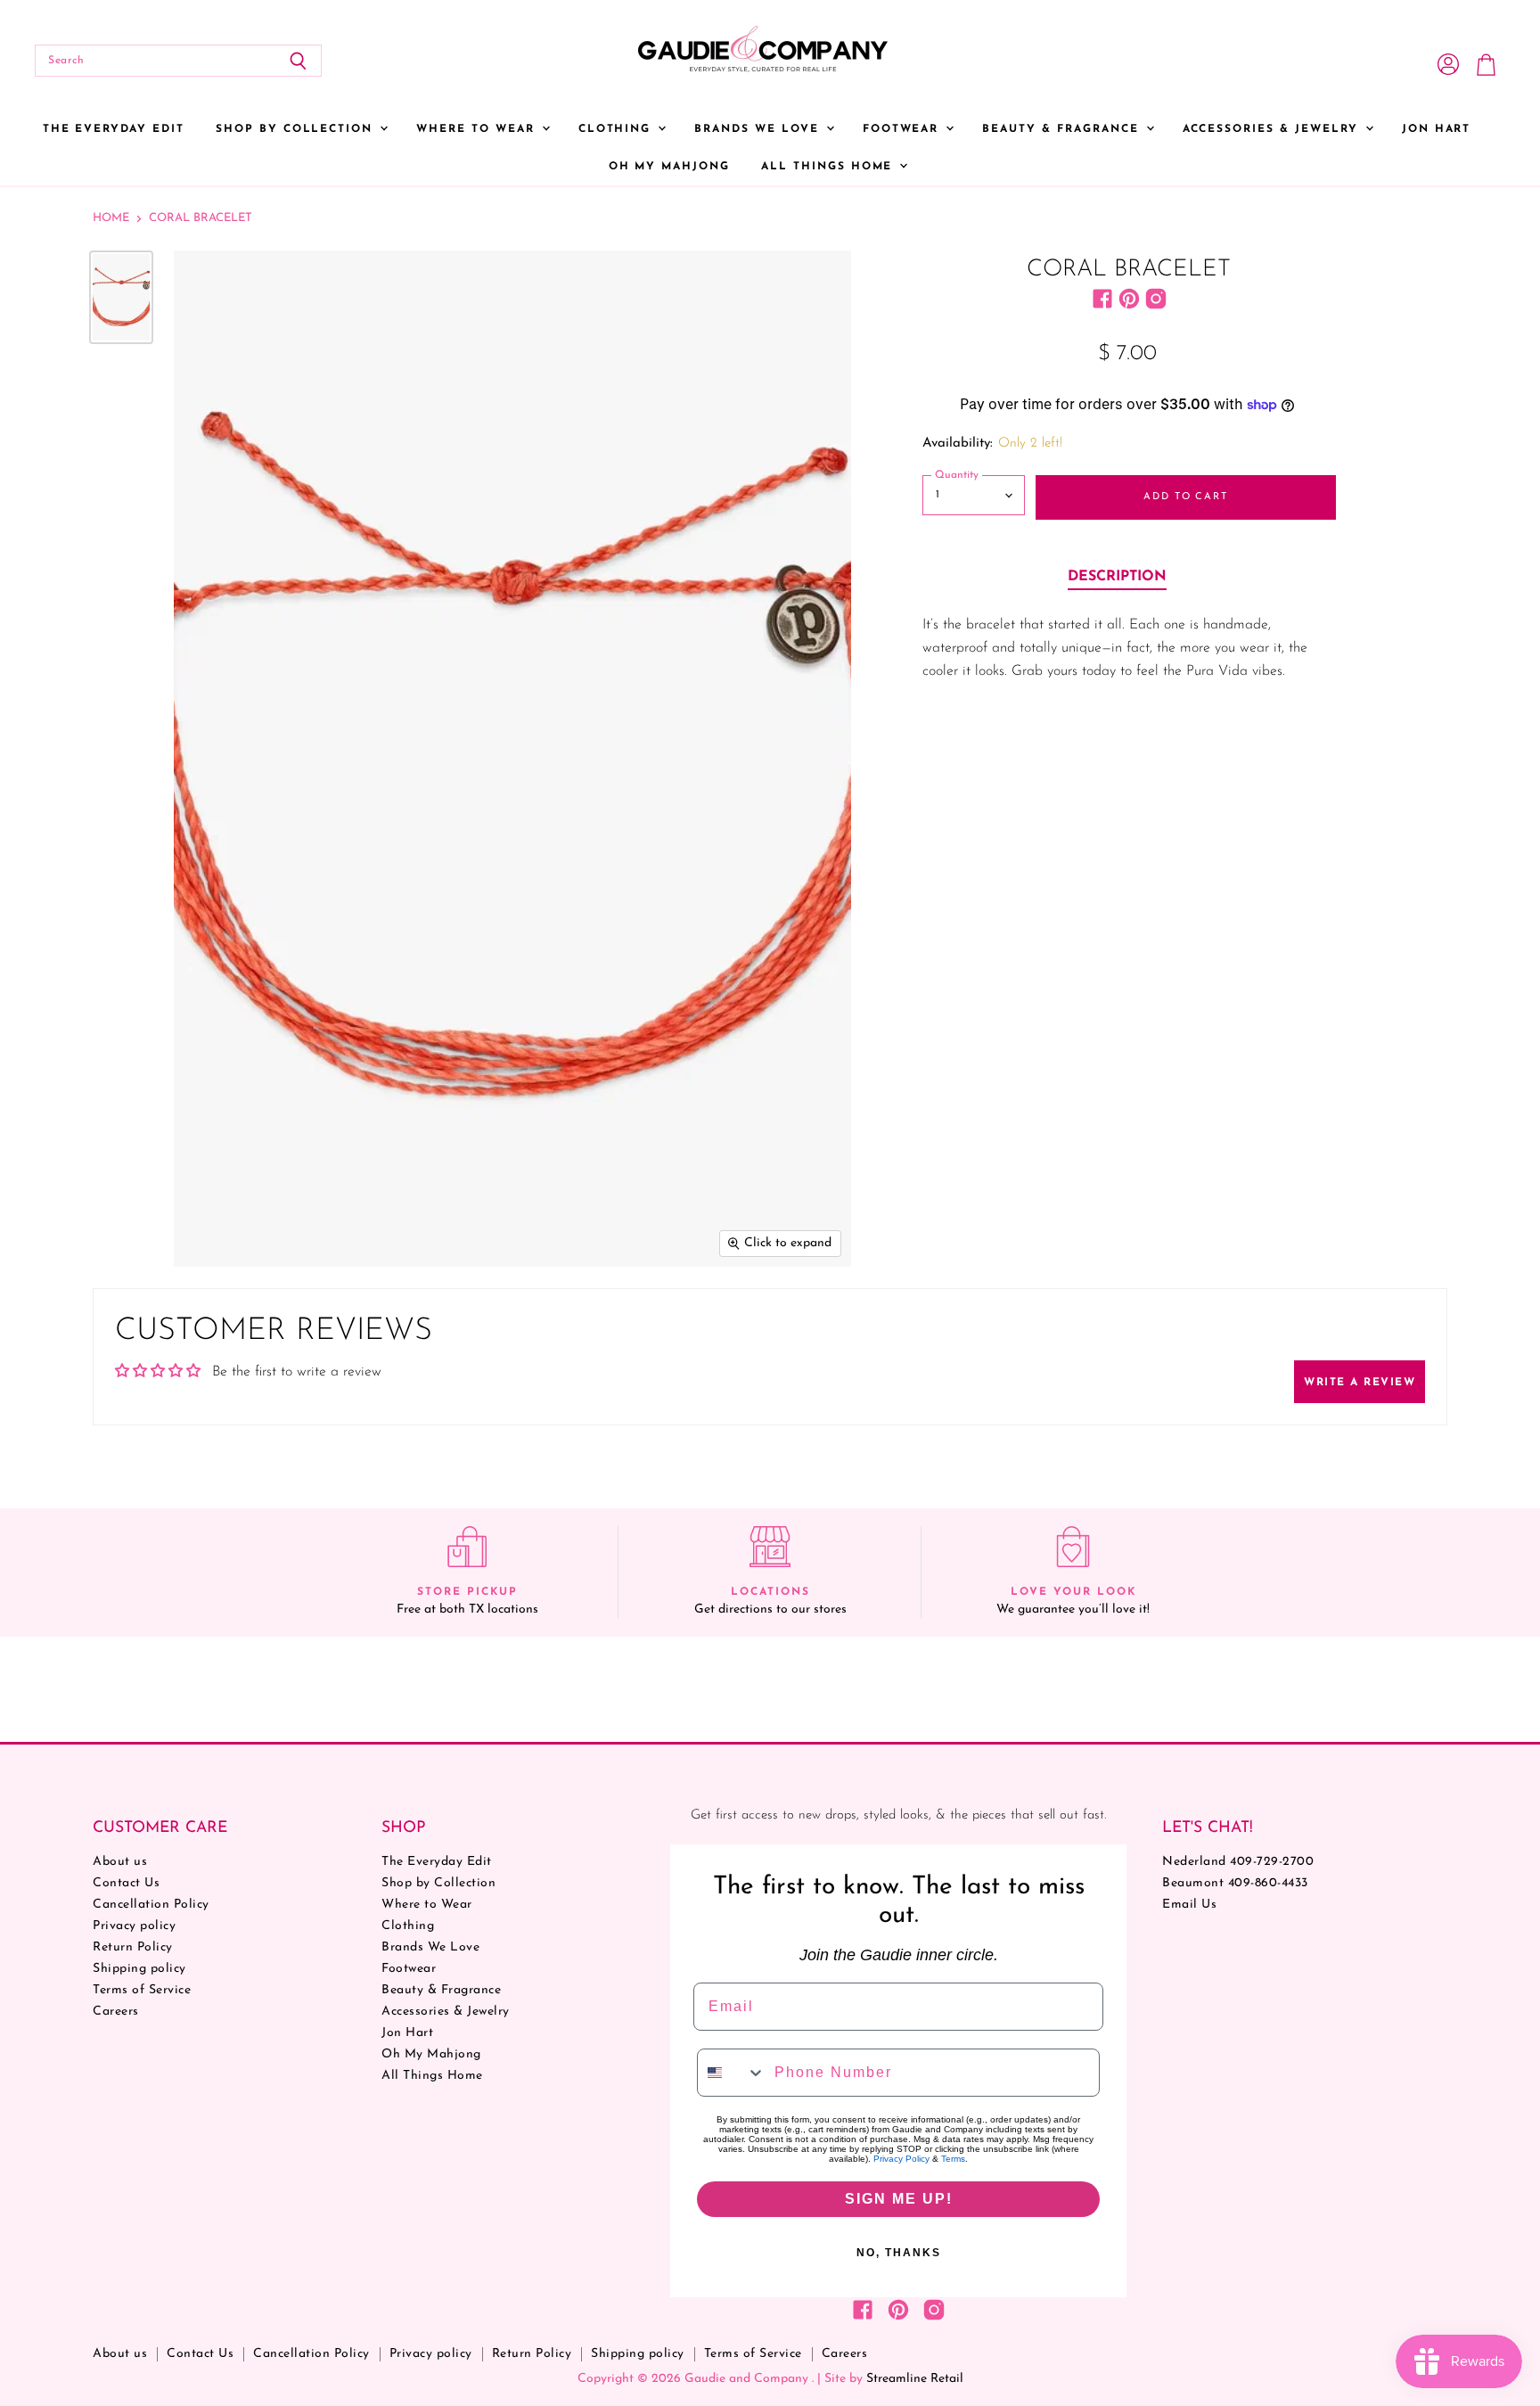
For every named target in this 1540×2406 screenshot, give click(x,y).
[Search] (298, 61)
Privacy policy (134, 1926)
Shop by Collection (297, 129)
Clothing (618, 129)
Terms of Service (142, 1990)
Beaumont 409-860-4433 (1235, 1883)
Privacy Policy (901, 2159)
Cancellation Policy (151, 1905)
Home (111, 218)
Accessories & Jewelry (1273, 129)
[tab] (1117, 578)
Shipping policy (139, 1969)
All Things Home (829, 167)
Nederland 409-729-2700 (1238, 1862)
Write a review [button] (1360, 1383)
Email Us (1189, 1905)
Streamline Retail (915, 2379)
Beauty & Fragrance (1063, 129)
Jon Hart (1437, 129)
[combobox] (732, 2073)
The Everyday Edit (114, 129)
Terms (953, 2159)
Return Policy (133, 1947)
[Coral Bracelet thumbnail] (121, 297)
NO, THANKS (899, 2253)
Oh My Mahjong (669, 167)
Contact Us (126, 1883)
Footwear (904, 129)
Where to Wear (478, 129)
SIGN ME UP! (899, 2199)
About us (120, 1862)
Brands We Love (759, 129)
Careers (116, 2012)
